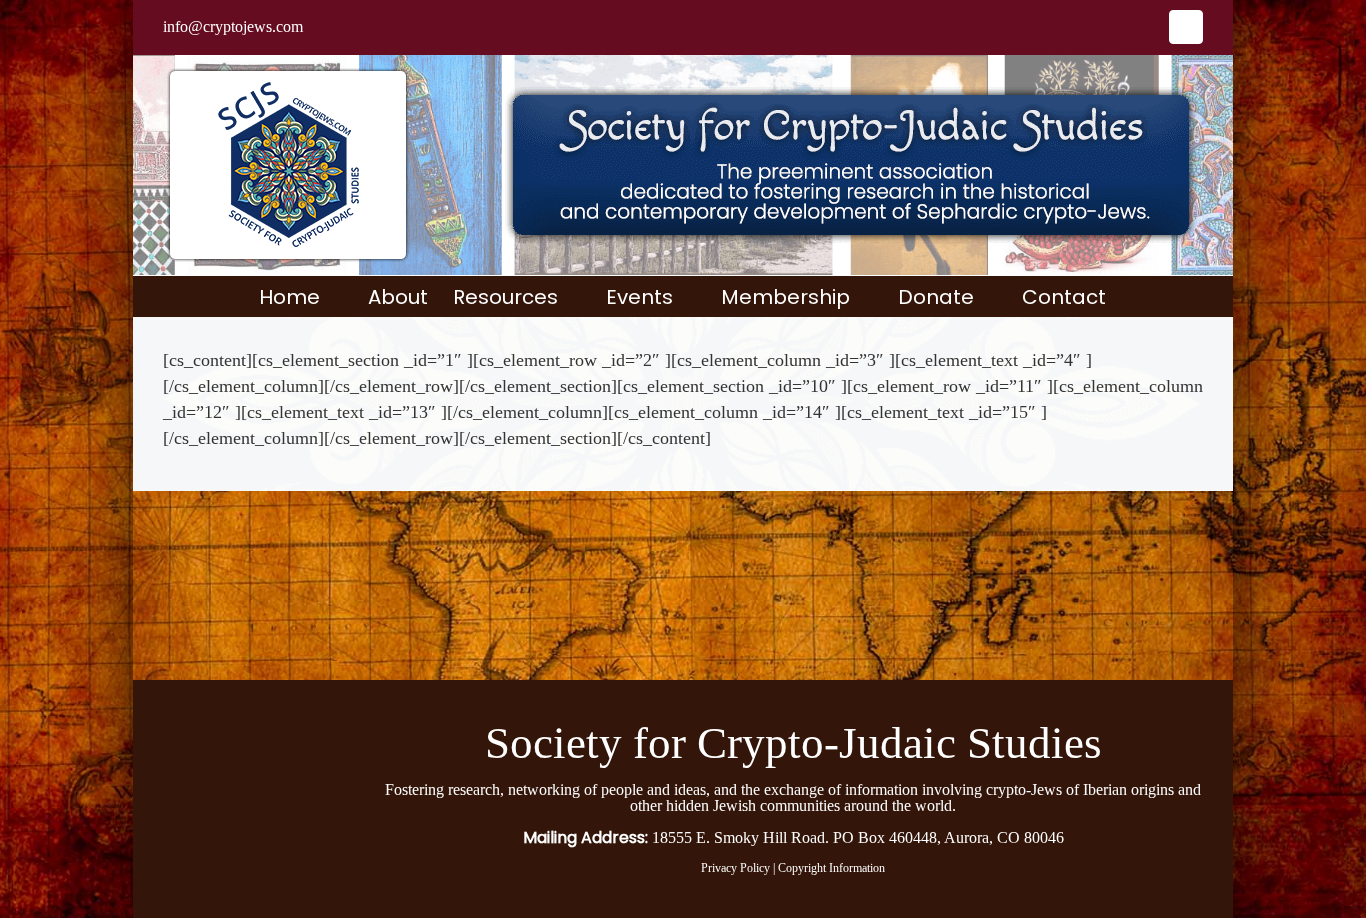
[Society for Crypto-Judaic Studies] (242, 719)
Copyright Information (831, 868)
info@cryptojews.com (233, 26)
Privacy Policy (735, 868)
